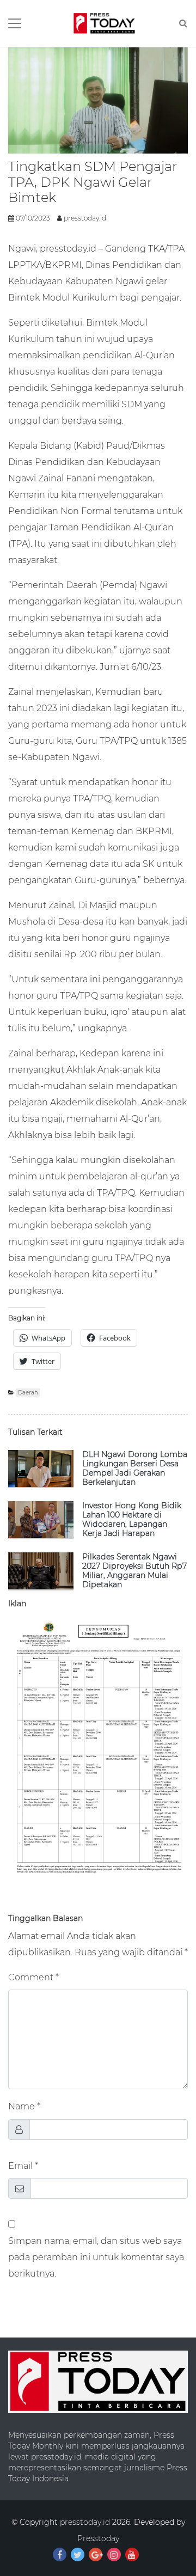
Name (22, 2106)
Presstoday (98, 2538)
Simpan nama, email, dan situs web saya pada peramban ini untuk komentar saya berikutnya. (96, 2257)
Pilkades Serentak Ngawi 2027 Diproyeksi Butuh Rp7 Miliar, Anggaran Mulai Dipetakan (134, 1571)
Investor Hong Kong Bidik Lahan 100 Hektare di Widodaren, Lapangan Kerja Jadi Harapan (132, 1519)
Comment (31, 1977)
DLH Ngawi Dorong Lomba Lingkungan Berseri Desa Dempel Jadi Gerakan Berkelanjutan (135, 1468)
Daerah (28, 1393)
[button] (104, 23)
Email (20, 2165)
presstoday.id (85, 218)
